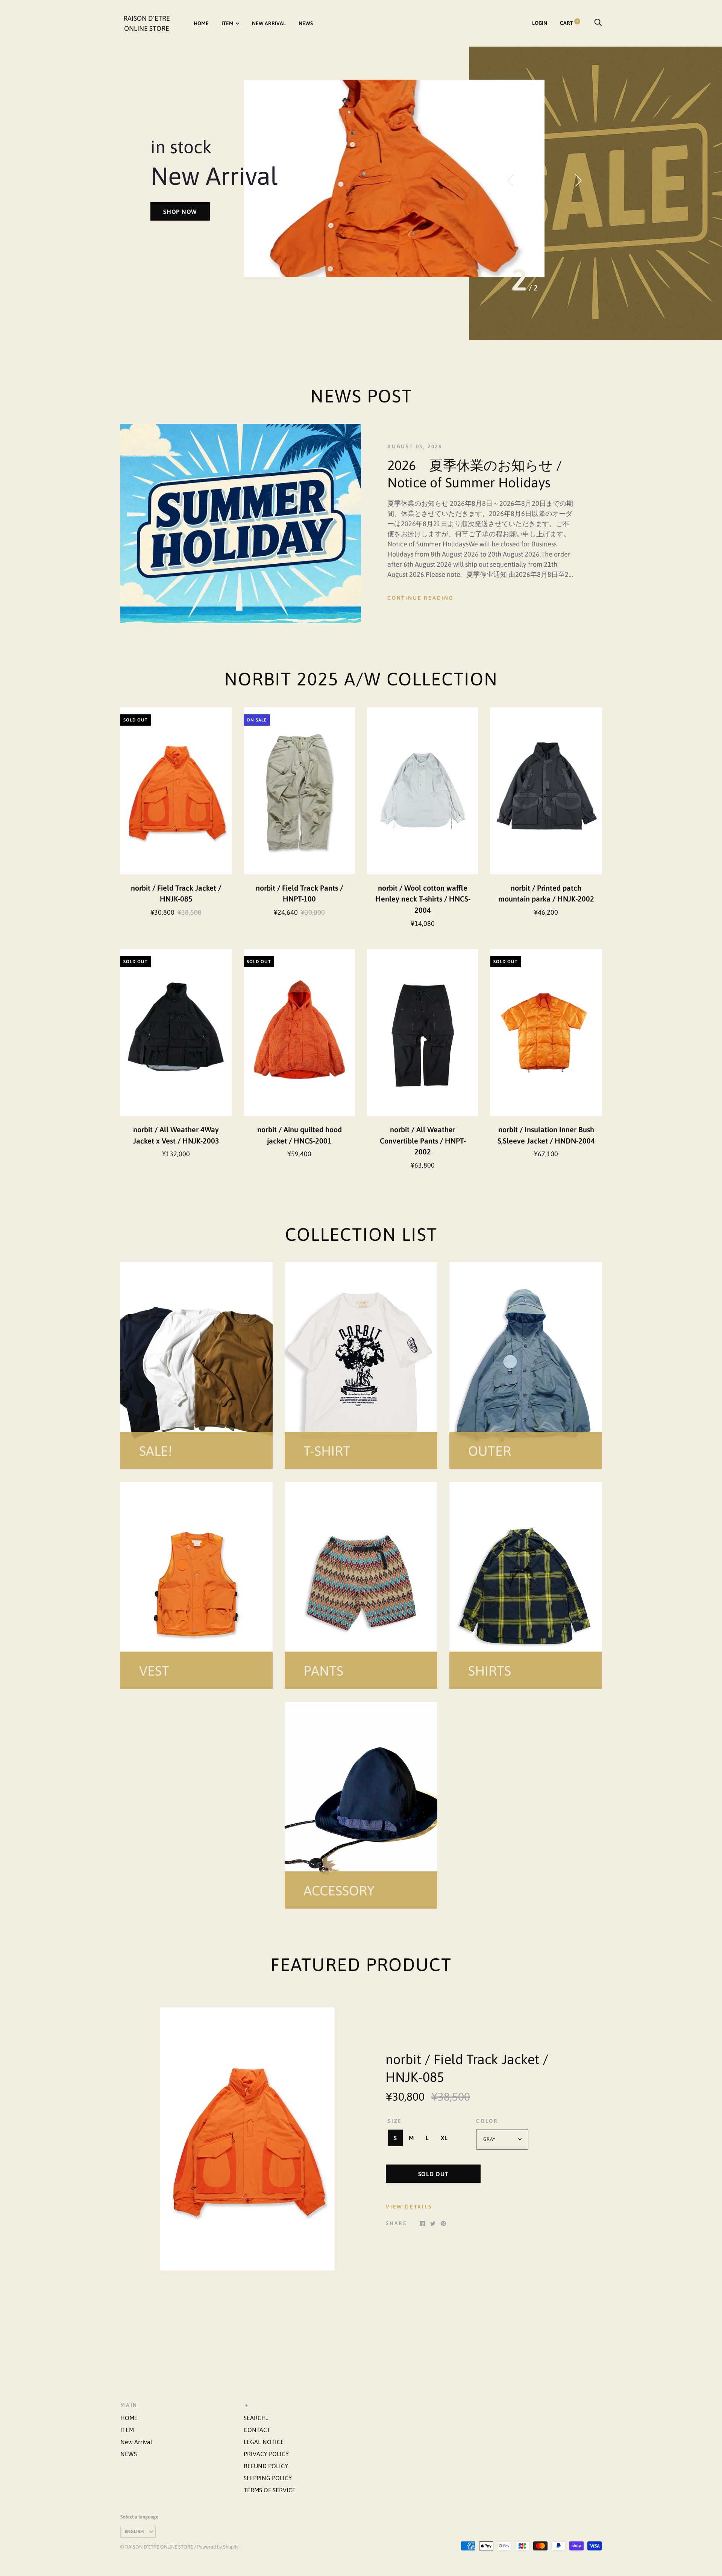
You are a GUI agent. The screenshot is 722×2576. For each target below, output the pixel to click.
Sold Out (433, 2174)
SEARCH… (257, 2418)
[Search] (598, 23)
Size (395, 2121)
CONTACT (257, 2430)
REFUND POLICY (266, 2466)
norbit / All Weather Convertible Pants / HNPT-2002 (423, 1141)
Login (540, 23)
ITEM (228, 23)
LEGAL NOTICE (264, 2442)
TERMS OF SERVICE (270, 2490)
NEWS (306, 23)
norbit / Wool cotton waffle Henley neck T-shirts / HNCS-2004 (423, 899)
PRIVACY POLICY (266, 2454)
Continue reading (420, 598)
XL (444, 2138)
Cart (569, 23)
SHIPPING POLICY (268, 2478)
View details (409, 2207)
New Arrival (269, 23)
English (134, 2531)
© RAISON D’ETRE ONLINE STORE (157, 2547)
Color (487, 2121)
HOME (201, 23)
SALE (170, 191)
